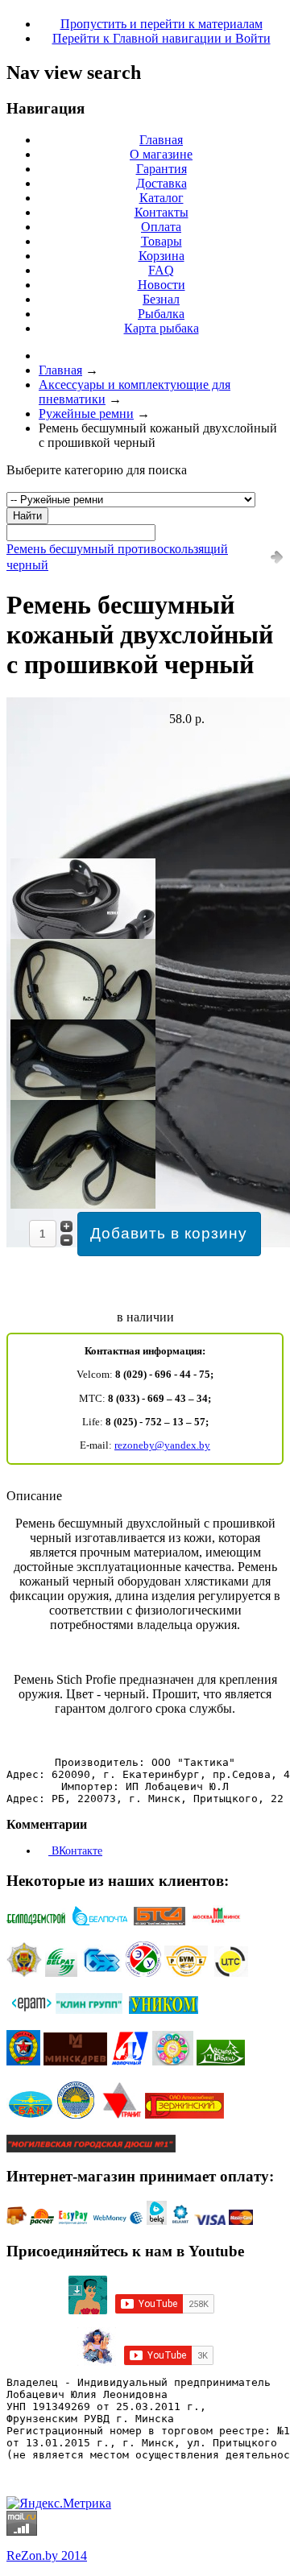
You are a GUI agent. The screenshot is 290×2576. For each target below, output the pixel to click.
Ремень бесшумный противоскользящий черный (117, 557)
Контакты (162, 212)
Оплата (161, 227)
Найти (27, 516)
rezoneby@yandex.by (162, 1445)
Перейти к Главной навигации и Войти (162, 38)
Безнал (161, 299)
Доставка (162, 183)
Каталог (162, 198)
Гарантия (162, 169)
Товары (162, 241)
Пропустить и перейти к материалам (162, 24)
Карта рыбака (162, 328)
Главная (161, 140)
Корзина (162, 256)
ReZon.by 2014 (47, 2555)
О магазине (161, 154)
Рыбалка (161, 314)
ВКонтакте (75, 1851)
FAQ (161, 270)
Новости (162, 285)
